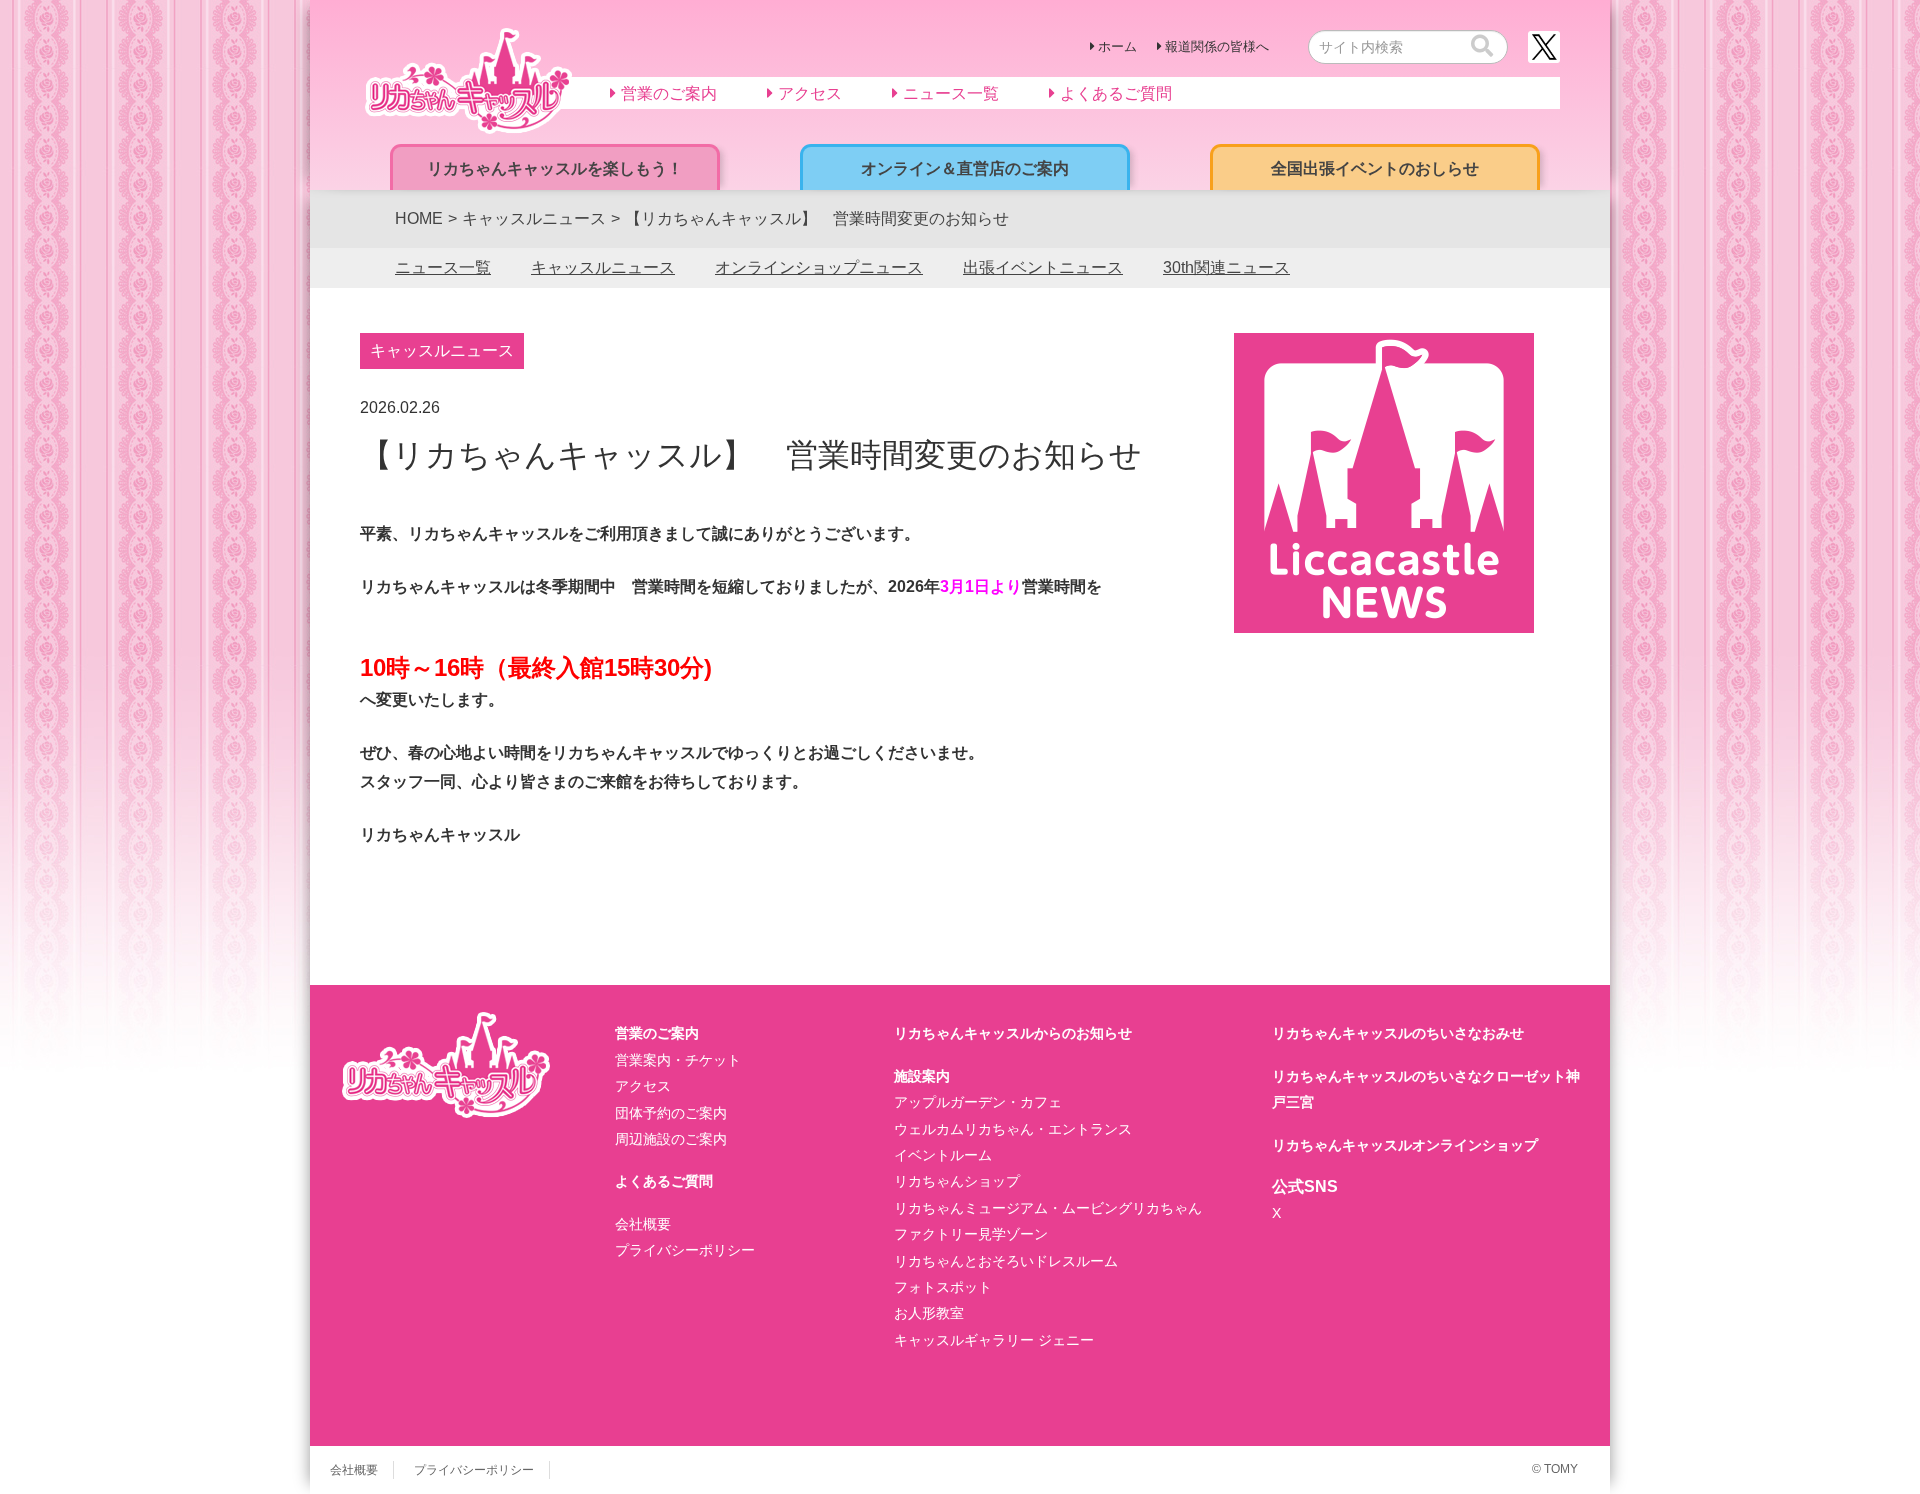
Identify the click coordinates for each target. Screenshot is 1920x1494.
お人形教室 (929, 1313)
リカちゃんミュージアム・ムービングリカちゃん (1048, 1208)
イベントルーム (943, 1155)
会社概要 (643, 1224)
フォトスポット (943, 1287)
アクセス (643, 1086)
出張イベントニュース (1043, 267)
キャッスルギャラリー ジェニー (994, 1340)
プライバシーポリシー (685, 1250)
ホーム (1117, 46)
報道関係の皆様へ (1217, 46)
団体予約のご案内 (671, 1113)
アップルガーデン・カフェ (978, 1102)
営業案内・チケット (678, 1060)
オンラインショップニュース (819, 267)
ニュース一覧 (443, 267)
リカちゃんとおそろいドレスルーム (1006, 1261)
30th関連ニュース (1226, 267)
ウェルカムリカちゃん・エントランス (1013, 1129)
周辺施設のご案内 (671, 1139)
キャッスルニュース (603, 267)
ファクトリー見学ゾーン (971, 1234)
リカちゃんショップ (957, 1181)
